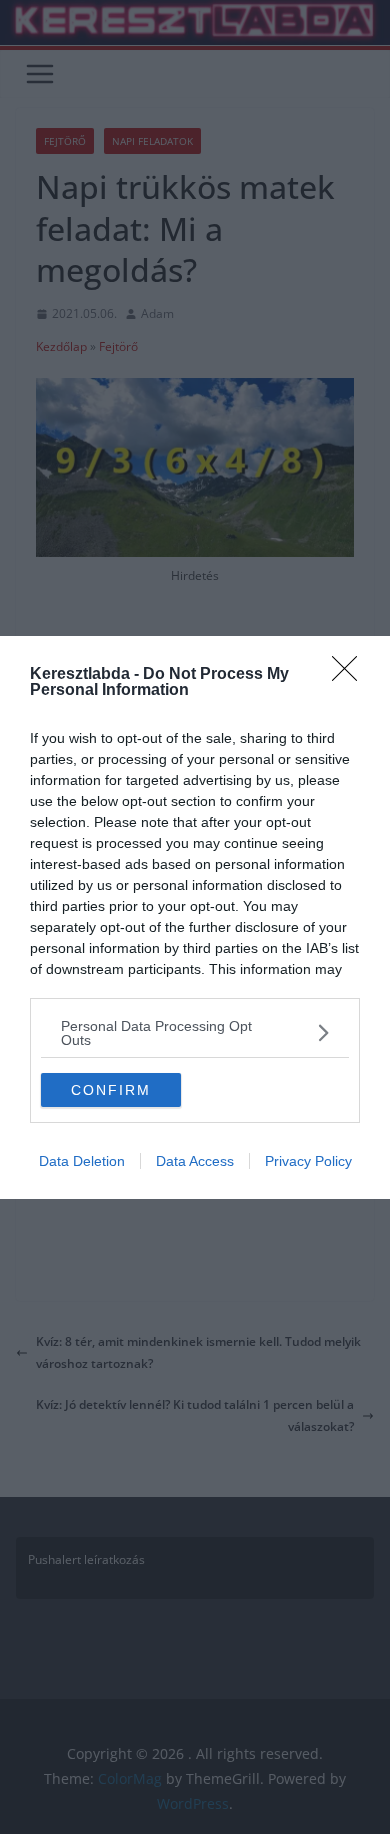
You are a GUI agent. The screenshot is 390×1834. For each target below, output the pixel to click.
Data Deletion (82, 1161)
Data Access (195, 1161)
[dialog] (195, 917)
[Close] (351, 675)
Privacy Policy (308, 1161)
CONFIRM (111, 1090)
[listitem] (195, 1033)
